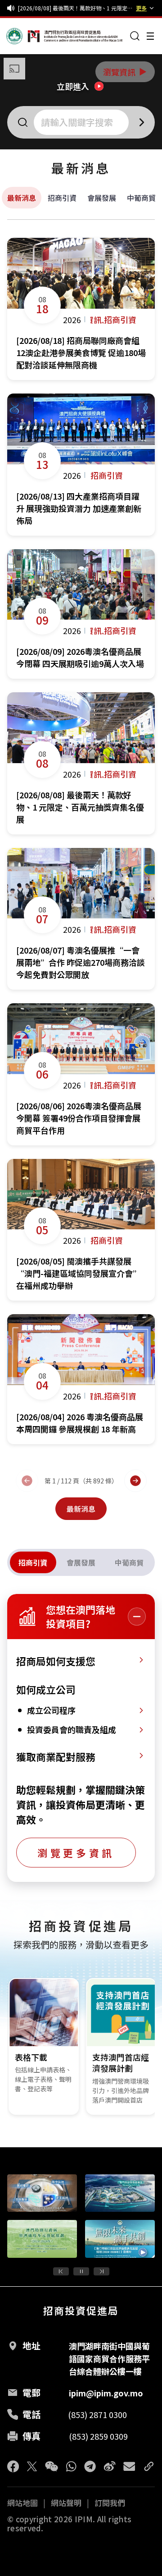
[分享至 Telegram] (90, 2466)
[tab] (33, 1562)
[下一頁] (135, 1481)
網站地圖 (22, 2503)
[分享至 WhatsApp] (71, 2466)
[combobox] (82, 122)
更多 (141, 8)
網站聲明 (66, 2503)
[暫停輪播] (81, 2271)
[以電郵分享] (129, 2466)
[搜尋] (135, 36)
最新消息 (22, 198)
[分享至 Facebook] (13, 2466)
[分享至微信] (52, 2466)
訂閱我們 (110, 2503)
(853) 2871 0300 (97, 2414)
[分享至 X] (32, 2466)
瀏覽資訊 (126, 72)
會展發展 (102, 198)
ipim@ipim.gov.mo (106, 2393)
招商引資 (62, 198)
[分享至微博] (110, 2466)
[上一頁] (27, 1481)
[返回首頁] (23, 36)
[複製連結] (149, 2466)
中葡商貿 (141, 198)
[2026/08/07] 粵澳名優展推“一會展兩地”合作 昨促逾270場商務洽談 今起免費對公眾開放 (75, 8)
